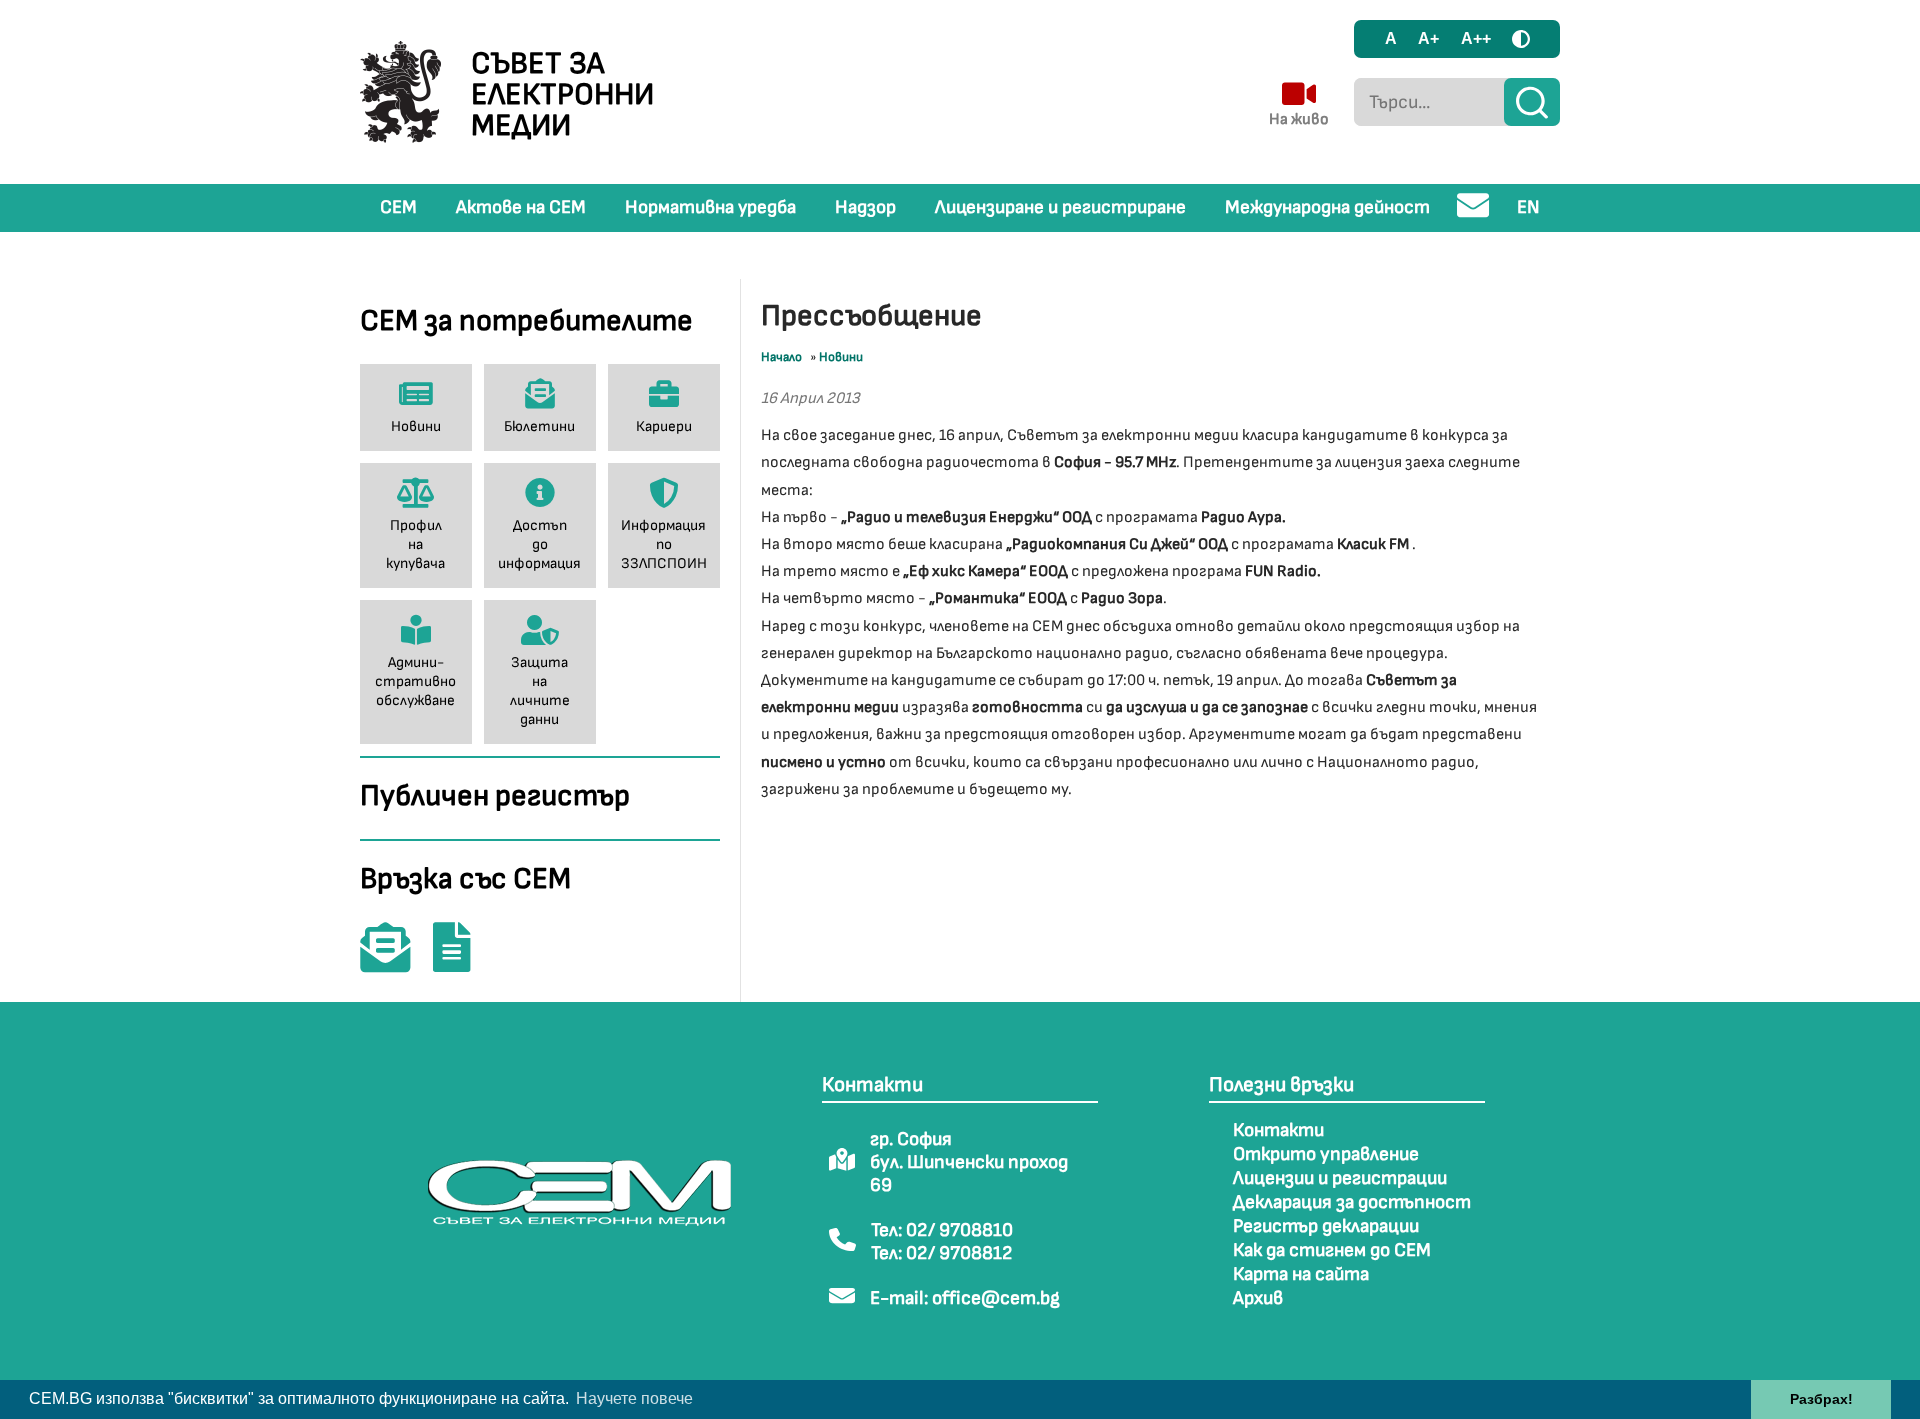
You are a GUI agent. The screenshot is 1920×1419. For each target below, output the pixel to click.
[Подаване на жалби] (462, 961)
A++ (1476, 38)
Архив (1258, 1298)
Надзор (865, 207)
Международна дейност (1327, 207)
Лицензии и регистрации (1340, 1178)
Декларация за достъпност (1352, 1202)
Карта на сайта (1301, 1274)
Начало (781, 357)
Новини (841, 357)
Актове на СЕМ (521, 207)
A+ (1428, 38)
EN (1528, 207)
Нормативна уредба (710, 207)
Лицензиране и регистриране (1060, 207)
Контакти (1278, 1130)
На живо (1299, 119)
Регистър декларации (1326, 1226)
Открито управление (1326, 1154)
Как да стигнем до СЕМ (1332, 1250)
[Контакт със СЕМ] (395, 961)
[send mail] (1473, 213)
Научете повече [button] (634, 1398)
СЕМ (398, 207)
